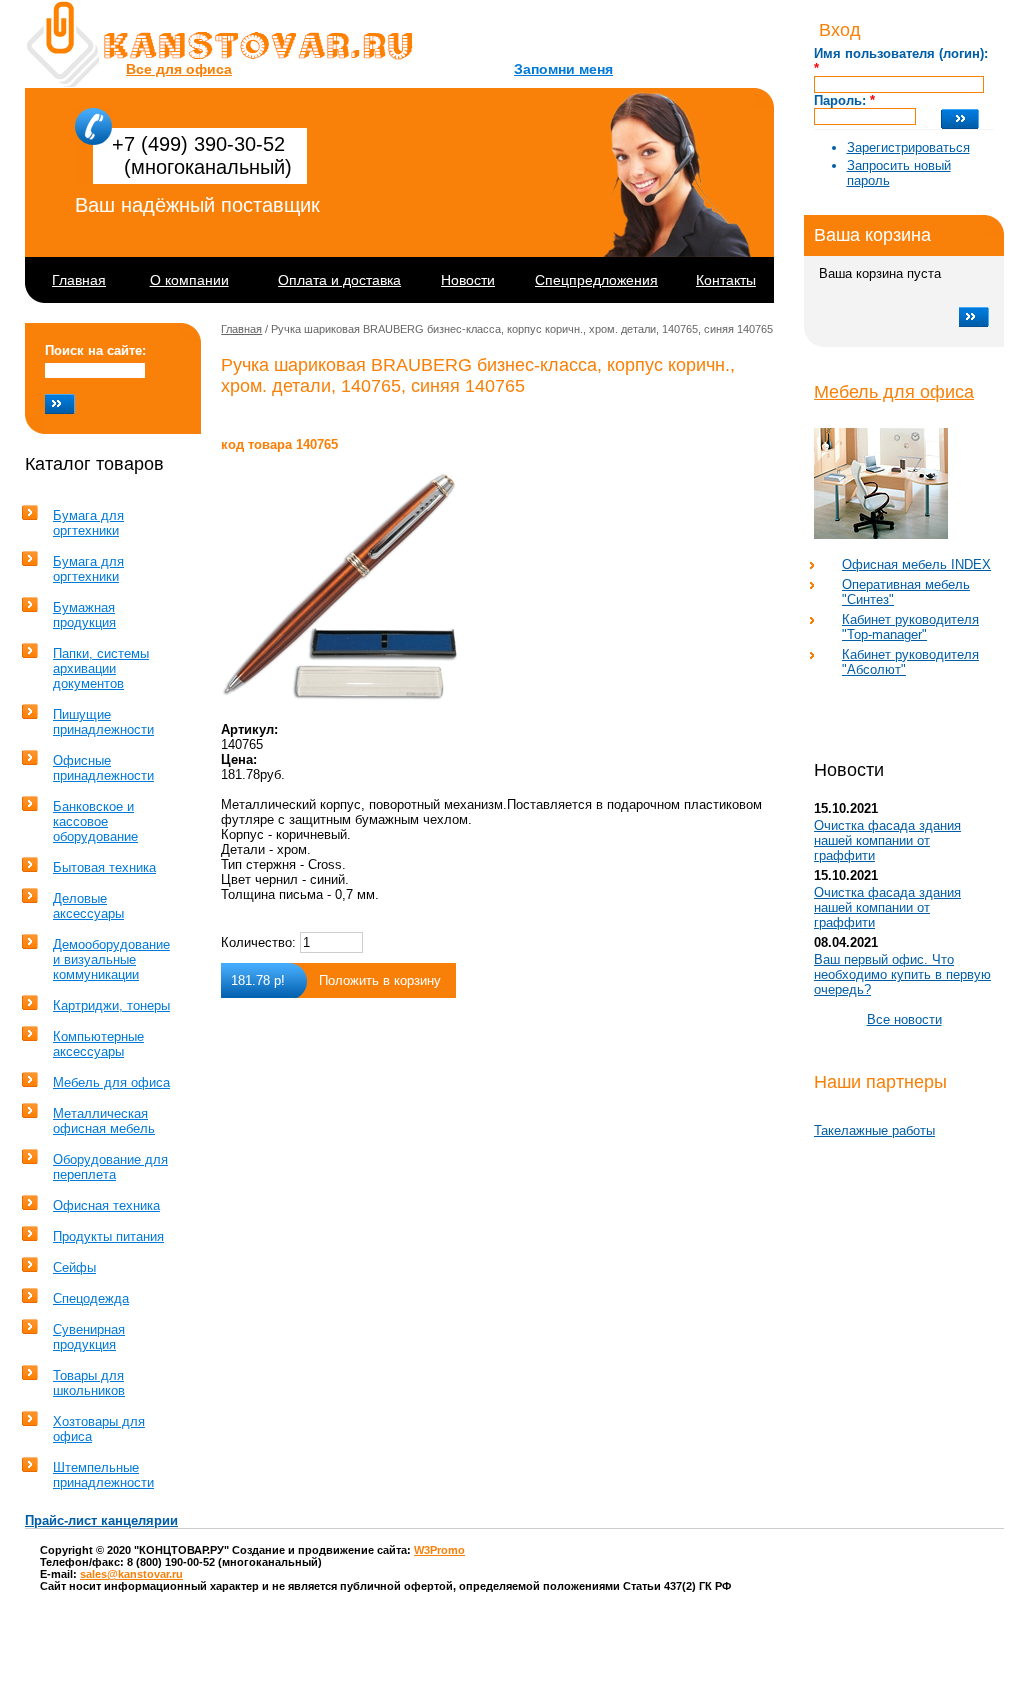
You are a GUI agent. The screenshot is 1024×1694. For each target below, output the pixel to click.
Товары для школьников (89, 1383)
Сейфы (74, 1267)
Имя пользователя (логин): (901, 61)
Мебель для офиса (894, 392)
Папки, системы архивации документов (101, 668)
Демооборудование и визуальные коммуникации (111, 959)
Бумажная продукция (84, 615)
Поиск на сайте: (95, 350)
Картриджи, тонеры (111, 1005)
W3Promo (439, 1550)
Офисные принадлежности (103, 768)
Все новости (904, 1019)
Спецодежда (91, 1298)
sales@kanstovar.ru (131, 1574)
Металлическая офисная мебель (104, 1121)
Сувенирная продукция (89, 1337)
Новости (468, 280)
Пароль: (844, 100)
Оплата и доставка (339, 280)
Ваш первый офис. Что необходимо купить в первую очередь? (902, 974)
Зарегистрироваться (908, 147)
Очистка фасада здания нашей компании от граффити (887, 840)
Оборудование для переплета (110, 1167)
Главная (79, 280)
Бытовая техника (104, 867)
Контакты (726, 280)
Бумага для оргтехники (88, 523)
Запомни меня (563, 69)
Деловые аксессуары (88, 906)
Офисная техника (106, 1205)
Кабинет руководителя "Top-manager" (910, 627)
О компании (189, 280)
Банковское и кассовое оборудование (95, 821)
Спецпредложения (596, 280)
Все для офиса (179, 69)
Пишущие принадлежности (103, 722)
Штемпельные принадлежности (103, 1475)
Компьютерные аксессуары (98, 1044)
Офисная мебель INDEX (916, 564)
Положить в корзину (380, 980)
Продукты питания (108, 1236)
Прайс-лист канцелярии (101, 1520)
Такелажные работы (874, 1130)
